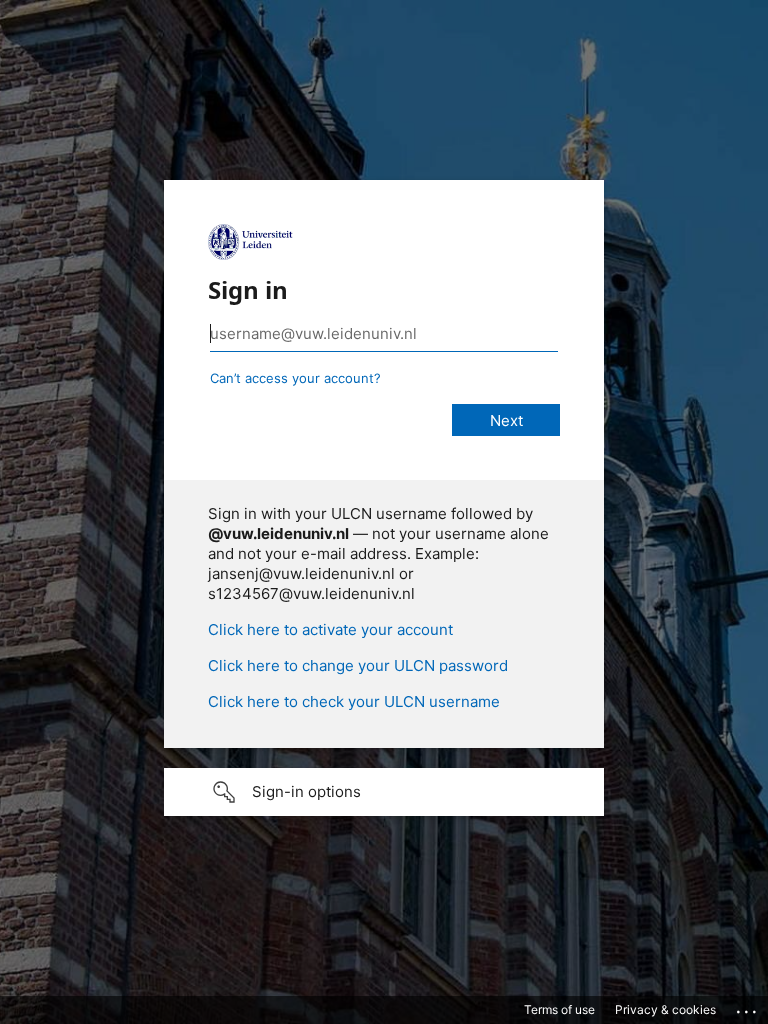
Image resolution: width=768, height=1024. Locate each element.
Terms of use (559, 1009)
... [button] (748, 1007)
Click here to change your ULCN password (358, 665)
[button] (384, 792)
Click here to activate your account (330, 629)
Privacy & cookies (665, 1009)
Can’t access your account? (295, 378)
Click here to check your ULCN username (354, 701)
